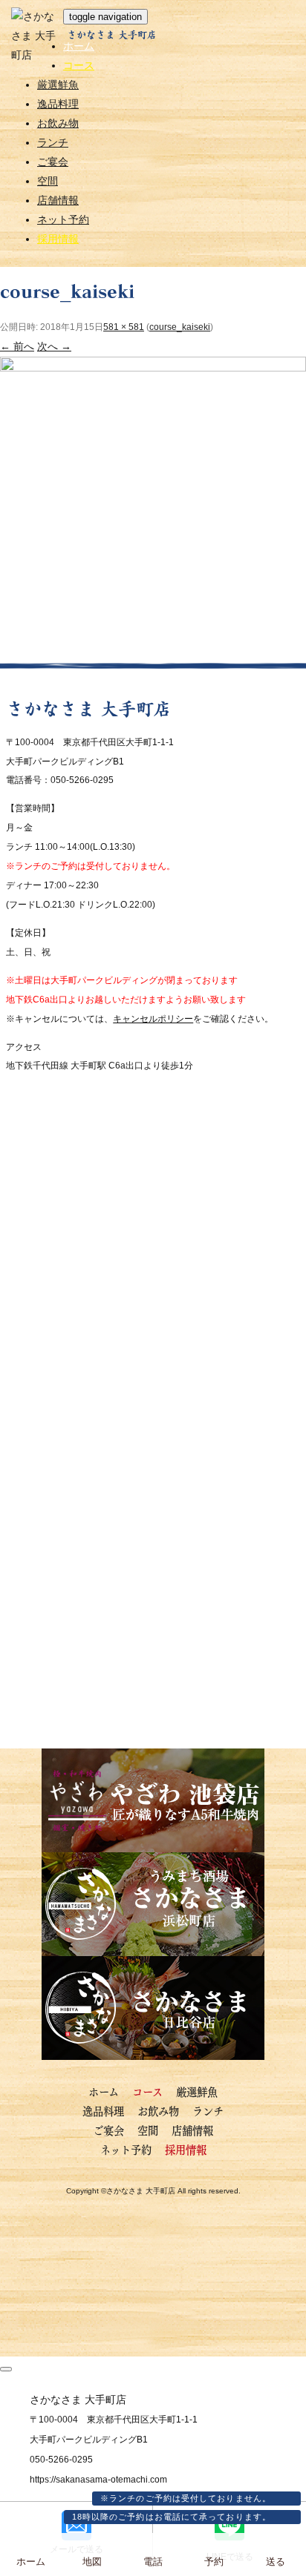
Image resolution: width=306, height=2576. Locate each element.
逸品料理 (58, 104)
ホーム (79, 46)
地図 (92, 2562)
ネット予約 (63, 219)
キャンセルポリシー (153, 1019)
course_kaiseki (180, 327)
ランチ (53, 142)
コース (79, 65)
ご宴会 (53, 162)
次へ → (54, 346)
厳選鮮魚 (58, 85)
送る (276, 2562)
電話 (153, 2562)
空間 (48, 181)
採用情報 (58, 239)
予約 (214, 2562)
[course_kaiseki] (153, 652)
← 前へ (17, 346)
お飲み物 (58, 123)
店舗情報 (58, 200)
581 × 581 (124, 327)
